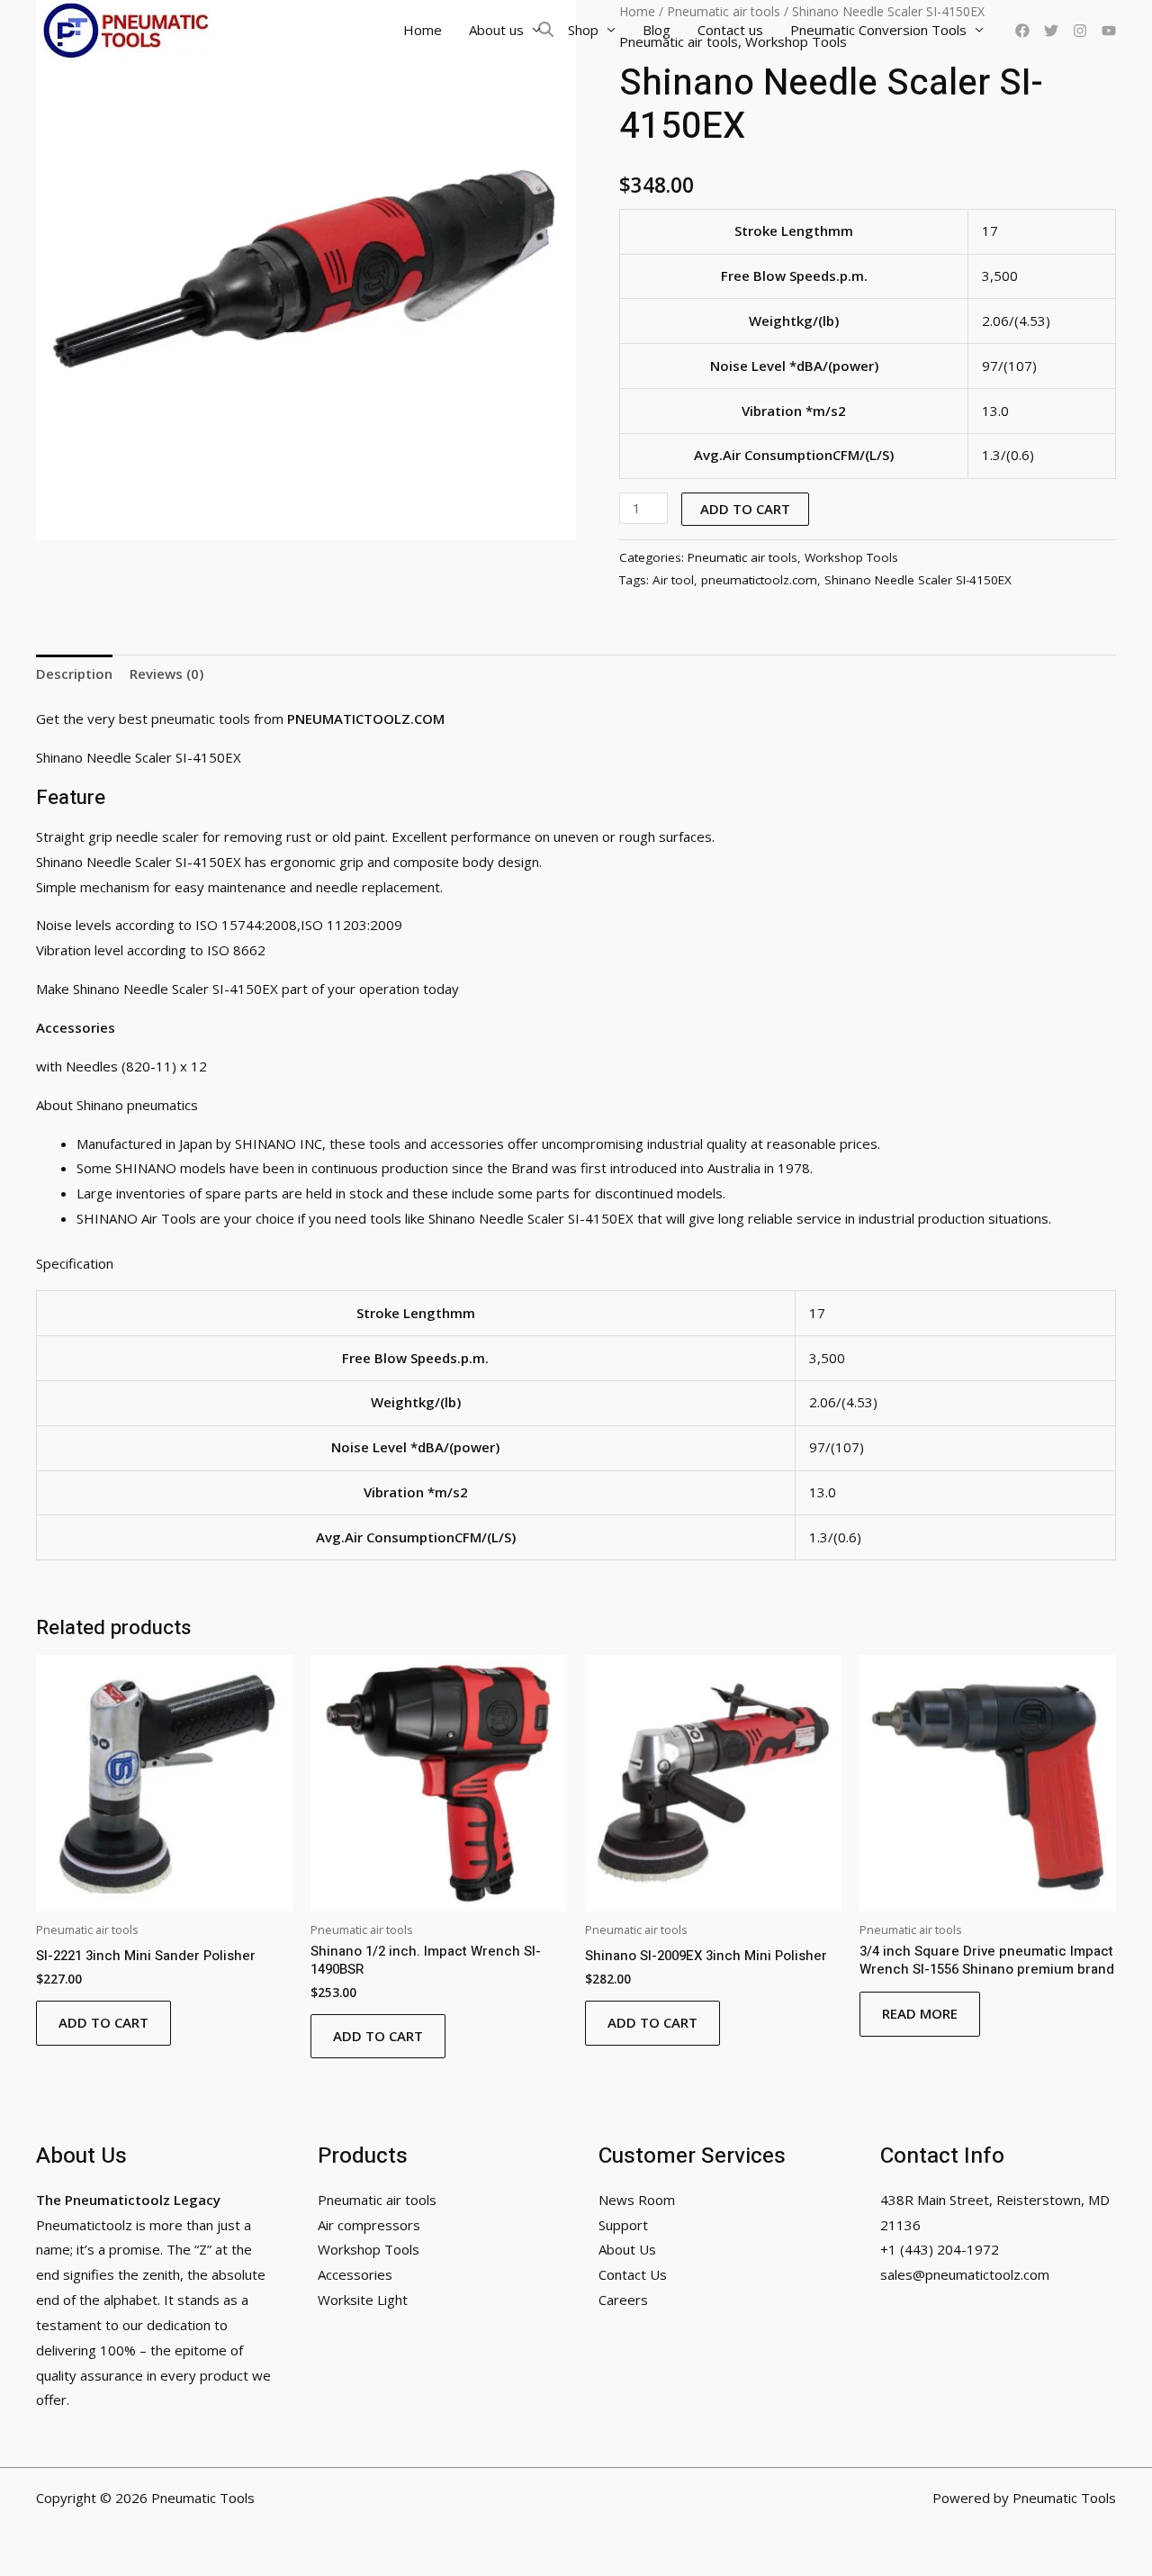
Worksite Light (363, 2300)
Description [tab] (74, 673)
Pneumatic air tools (742, 557)
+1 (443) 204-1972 (940, 2249)
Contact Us (633, 2274)
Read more (920, 2013)
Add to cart (745, 509)
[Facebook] (1022, 31)
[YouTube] (1109, 31)
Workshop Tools (851, 557)
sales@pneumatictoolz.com (965, 2274)
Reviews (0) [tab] (166, 673)
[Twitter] (1051, 31)
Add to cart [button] (103, 2022)
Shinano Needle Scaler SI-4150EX (918, 580)
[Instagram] (1080, 31)
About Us (627, 2249)
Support (623, 2225)
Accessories (355, 2274)
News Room (637, 2200)
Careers (623, 2300)
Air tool (673, 580)
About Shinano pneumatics (119, 1105)
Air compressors (369, 2225)
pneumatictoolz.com (759, 580)
